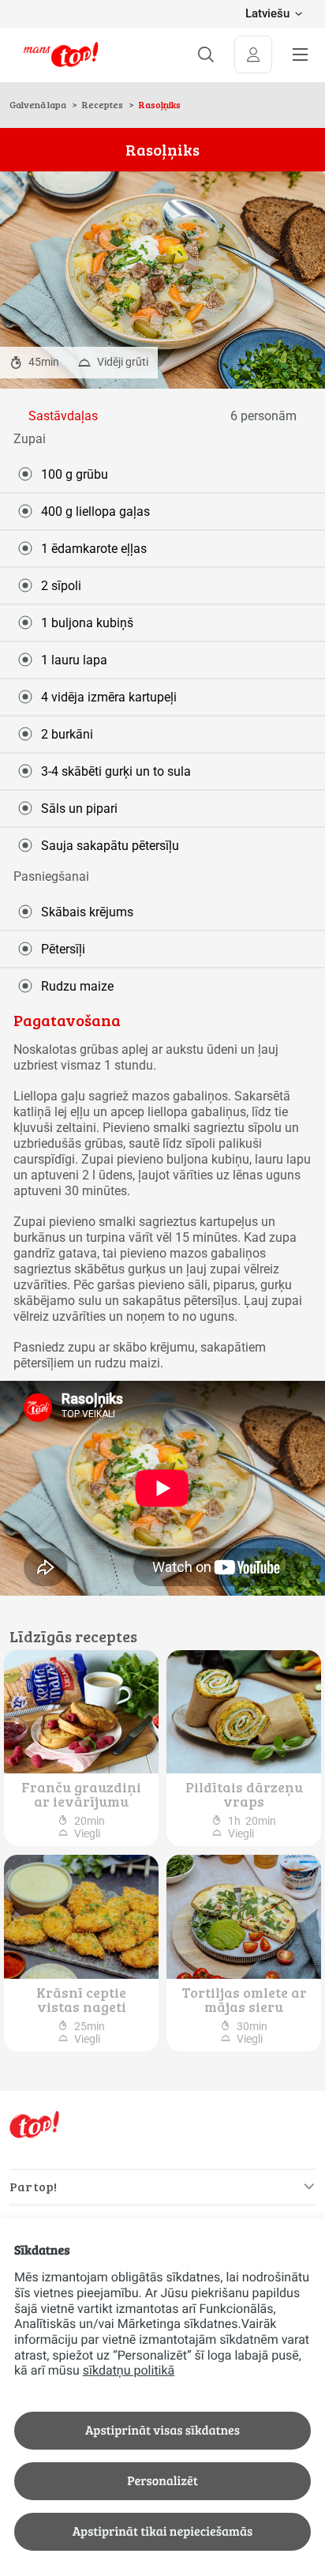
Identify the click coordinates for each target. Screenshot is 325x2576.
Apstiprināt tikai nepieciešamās (162, 2531)
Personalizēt (162, 2481)
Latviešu (267, 14)
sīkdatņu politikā (129, 2370)
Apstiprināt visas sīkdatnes (162, 2430)
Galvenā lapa (39, 104)
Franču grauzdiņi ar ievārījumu (81, 1794)
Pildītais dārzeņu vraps (244, 1794)
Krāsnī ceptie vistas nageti (81, 1999)
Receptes (103, 104)
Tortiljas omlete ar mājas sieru (244, 1999)
